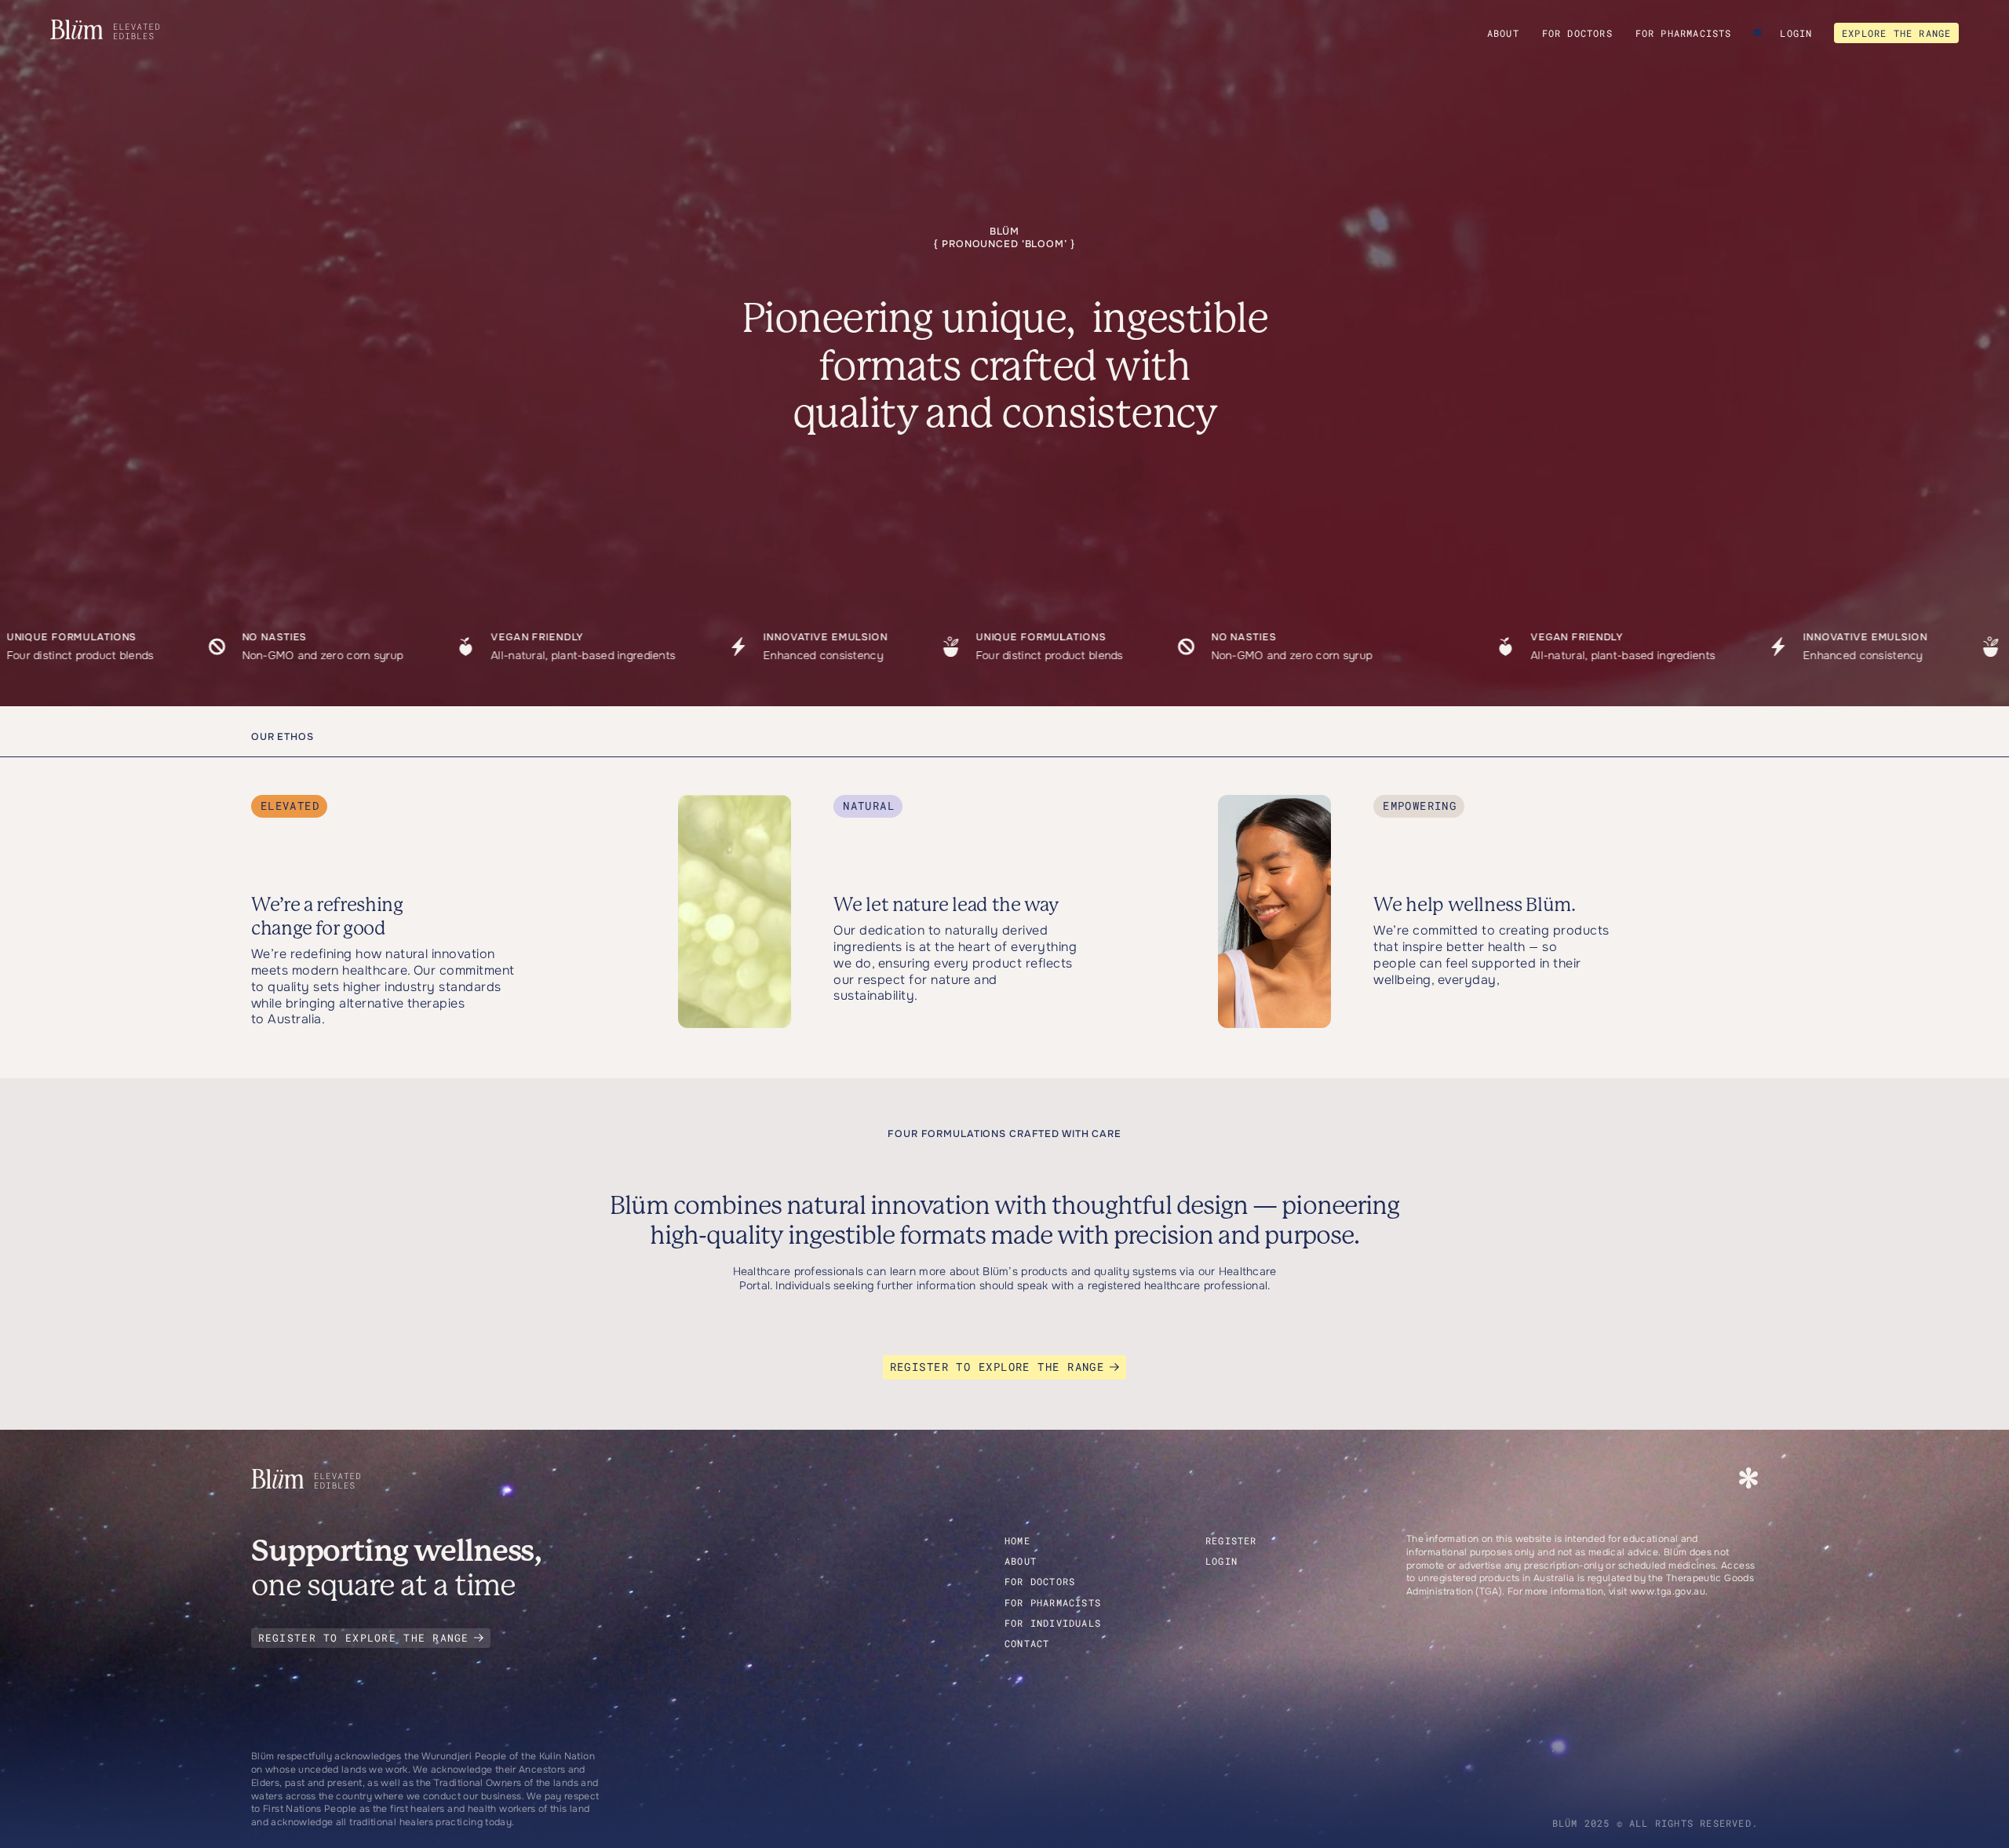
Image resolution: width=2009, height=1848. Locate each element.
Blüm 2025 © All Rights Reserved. (1655, 1823)
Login (1796, 33)
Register (1231, 1540)
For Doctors (1577, 33)
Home (1017, 1540)
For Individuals (1053, 1623)
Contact (1027, 1643)
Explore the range (1896, 33)
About (1503, 33)
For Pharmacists (1684, 33)
